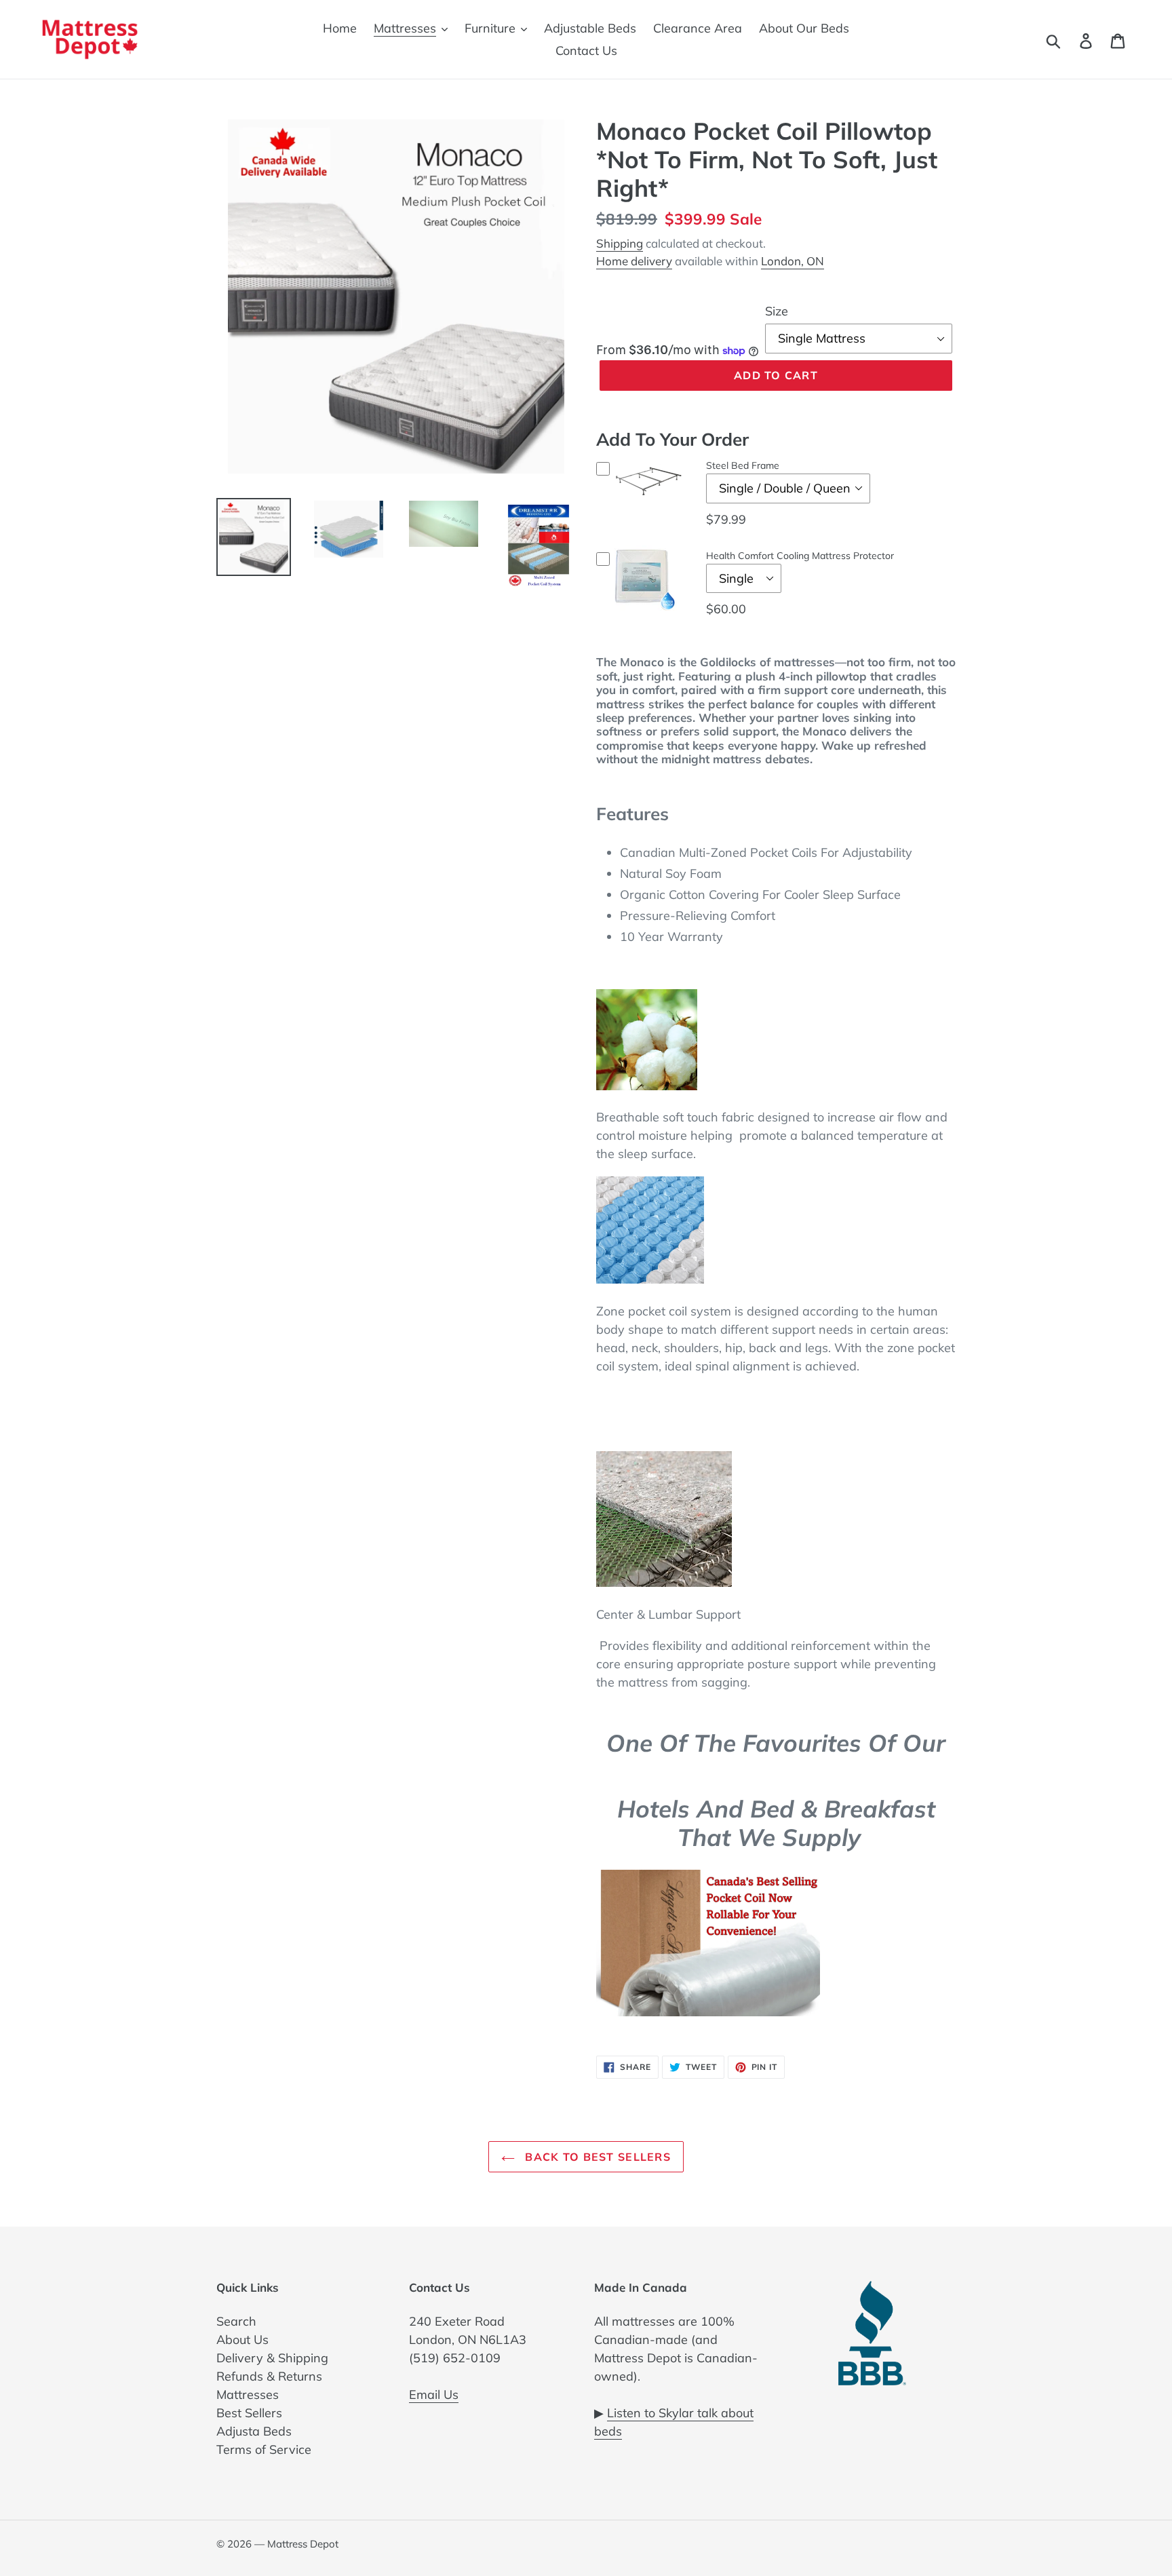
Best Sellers (249, 2413)
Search (236, 2321)
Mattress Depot (303, 2544)
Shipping (620, 243)
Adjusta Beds (254, 2431)
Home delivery (634, 261)
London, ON (793, 261)
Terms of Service (264, 2449)
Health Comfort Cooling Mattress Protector (800, 556)
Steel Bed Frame (743, 465)
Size (777, 311)
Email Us (434, 2395)
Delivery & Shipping (272, 2358)
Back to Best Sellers (596, 2157)
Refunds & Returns (269, 2376)
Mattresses (248, 2395)
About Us (242, 2340)
